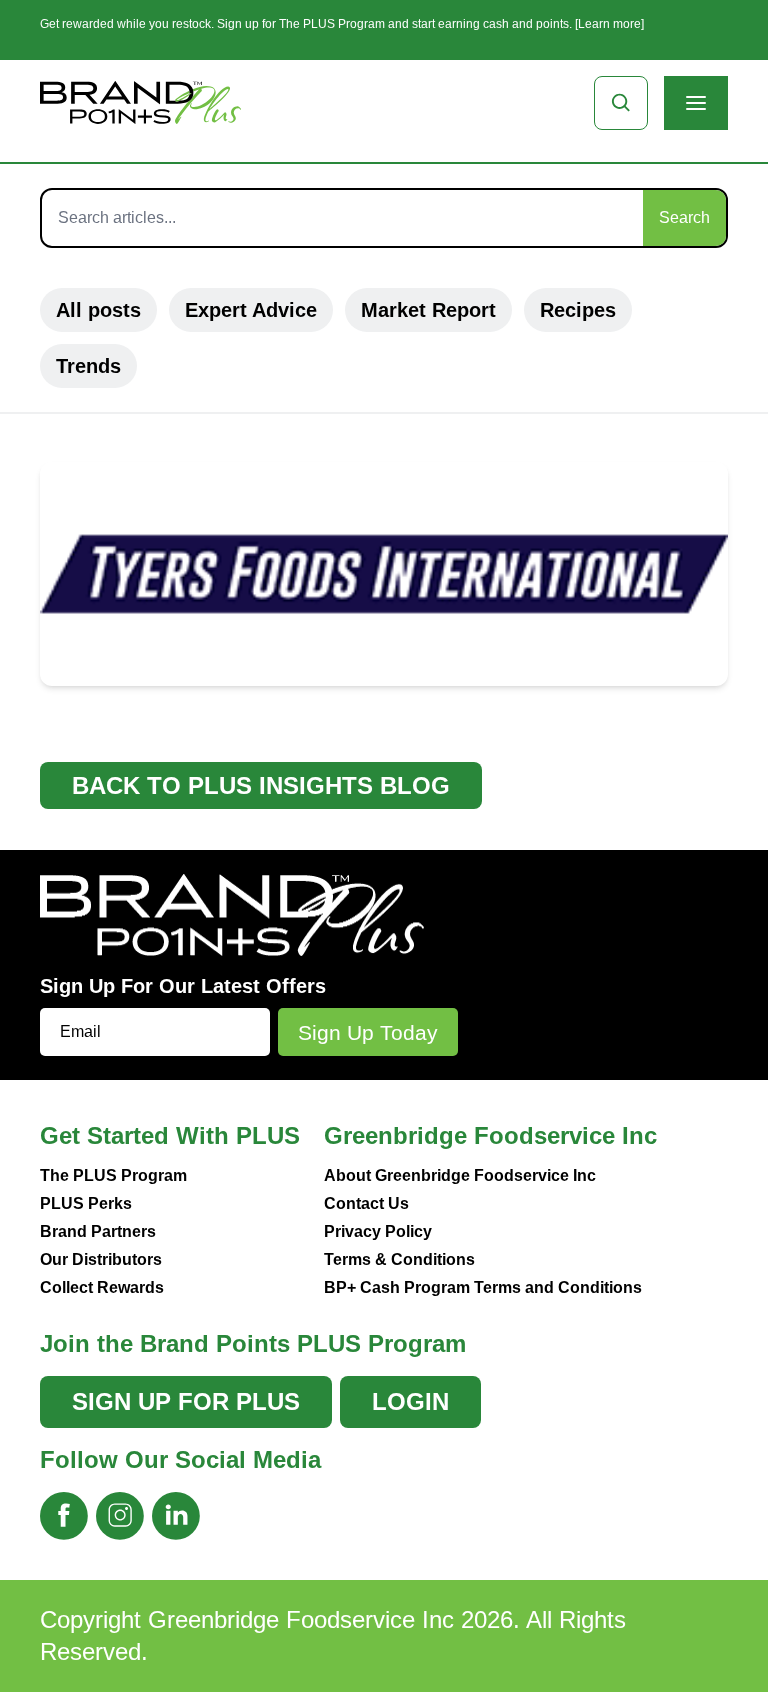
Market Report (428, 310)
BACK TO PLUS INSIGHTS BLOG (261, 785)
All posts (98, 310)
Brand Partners (98, 1231)
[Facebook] (64, 1516)
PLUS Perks (86, 1203)
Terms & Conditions (399, 1259)
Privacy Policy (378, 1231)
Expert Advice (251, 310)
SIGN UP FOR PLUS (186, 1401)
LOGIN (410, 1401)
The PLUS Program (113, 1175)
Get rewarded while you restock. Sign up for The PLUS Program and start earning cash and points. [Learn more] (342, 24)
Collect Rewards (102, 1287)
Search (684, 217)
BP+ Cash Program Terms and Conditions (483, 1287)
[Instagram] (120, 1516)
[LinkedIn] (176, 1516)
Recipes (578, 310)
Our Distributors (101, 1259)
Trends (88, 366)
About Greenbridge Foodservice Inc (460, 1175)
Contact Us (366, 1203)
